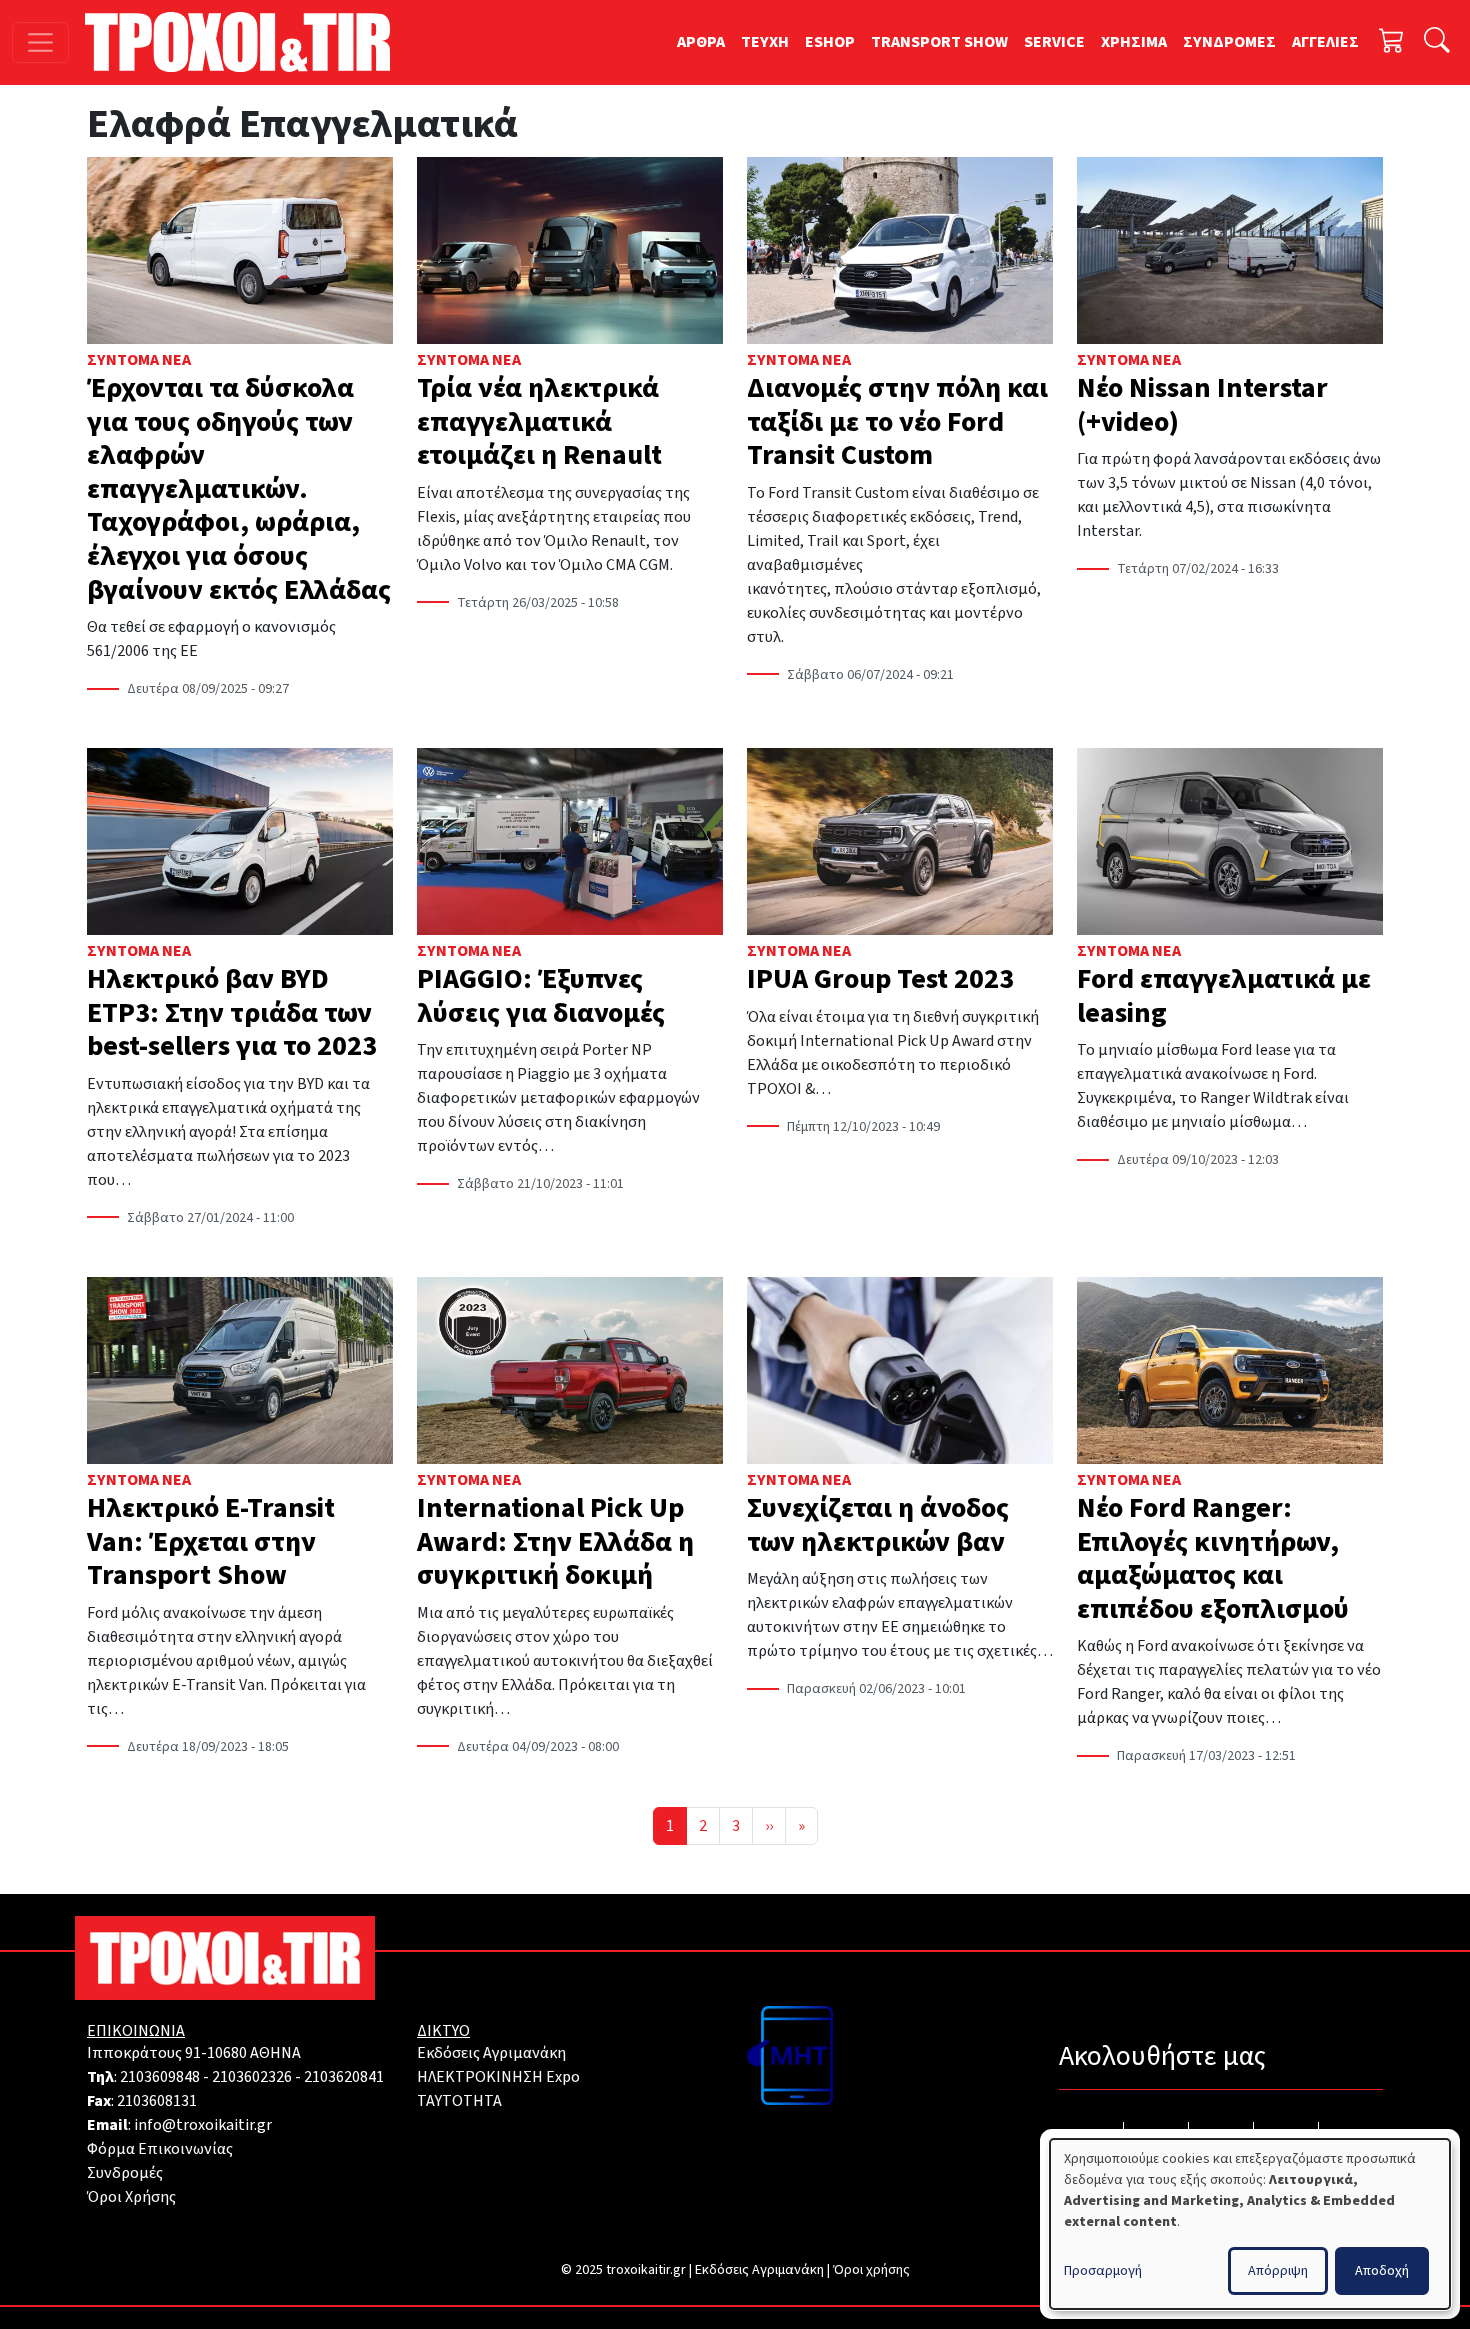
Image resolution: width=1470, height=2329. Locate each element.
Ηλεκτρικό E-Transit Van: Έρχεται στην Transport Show (211, 1541)
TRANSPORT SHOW (939, 42)
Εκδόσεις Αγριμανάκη (491, 2053)
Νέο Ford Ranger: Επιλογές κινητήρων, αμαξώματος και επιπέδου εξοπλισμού (1213, 1558)
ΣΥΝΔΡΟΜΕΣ (1229, 42)
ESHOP (830, 42)
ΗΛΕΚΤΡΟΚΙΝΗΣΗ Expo (498, 2077)
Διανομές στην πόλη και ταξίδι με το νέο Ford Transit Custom (897, 421)
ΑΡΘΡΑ (701, 42)
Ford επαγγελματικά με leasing (1224, 996)
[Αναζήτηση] (1437, 42)
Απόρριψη (1278, 2271)
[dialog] (1250, 2224)
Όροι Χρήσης (131, 2197)
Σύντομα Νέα (139, 360)
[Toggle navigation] (40, 42)
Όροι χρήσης (871, 2270)
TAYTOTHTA (459, 2101)
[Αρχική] (245, 42)
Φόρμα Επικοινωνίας (160, 2149)
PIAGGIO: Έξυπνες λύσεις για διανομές (541, 996)
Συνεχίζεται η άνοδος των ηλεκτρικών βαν (878, 1525)
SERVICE (1054, 42)
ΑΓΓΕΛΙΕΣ (1325, 42)
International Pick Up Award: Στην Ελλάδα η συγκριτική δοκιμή (555, 1541)
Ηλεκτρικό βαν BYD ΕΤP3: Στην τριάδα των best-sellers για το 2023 (232, 1012)
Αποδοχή (1382, 2271)
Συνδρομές (125, 2173)
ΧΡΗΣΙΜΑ (1134, 42)
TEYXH (765, 42)
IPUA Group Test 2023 (880, 979)
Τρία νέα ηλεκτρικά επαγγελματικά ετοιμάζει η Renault (539, 421)
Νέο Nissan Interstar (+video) (1202, 405)
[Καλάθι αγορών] (1392, 42)
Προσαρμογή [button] (1103, 2271)
